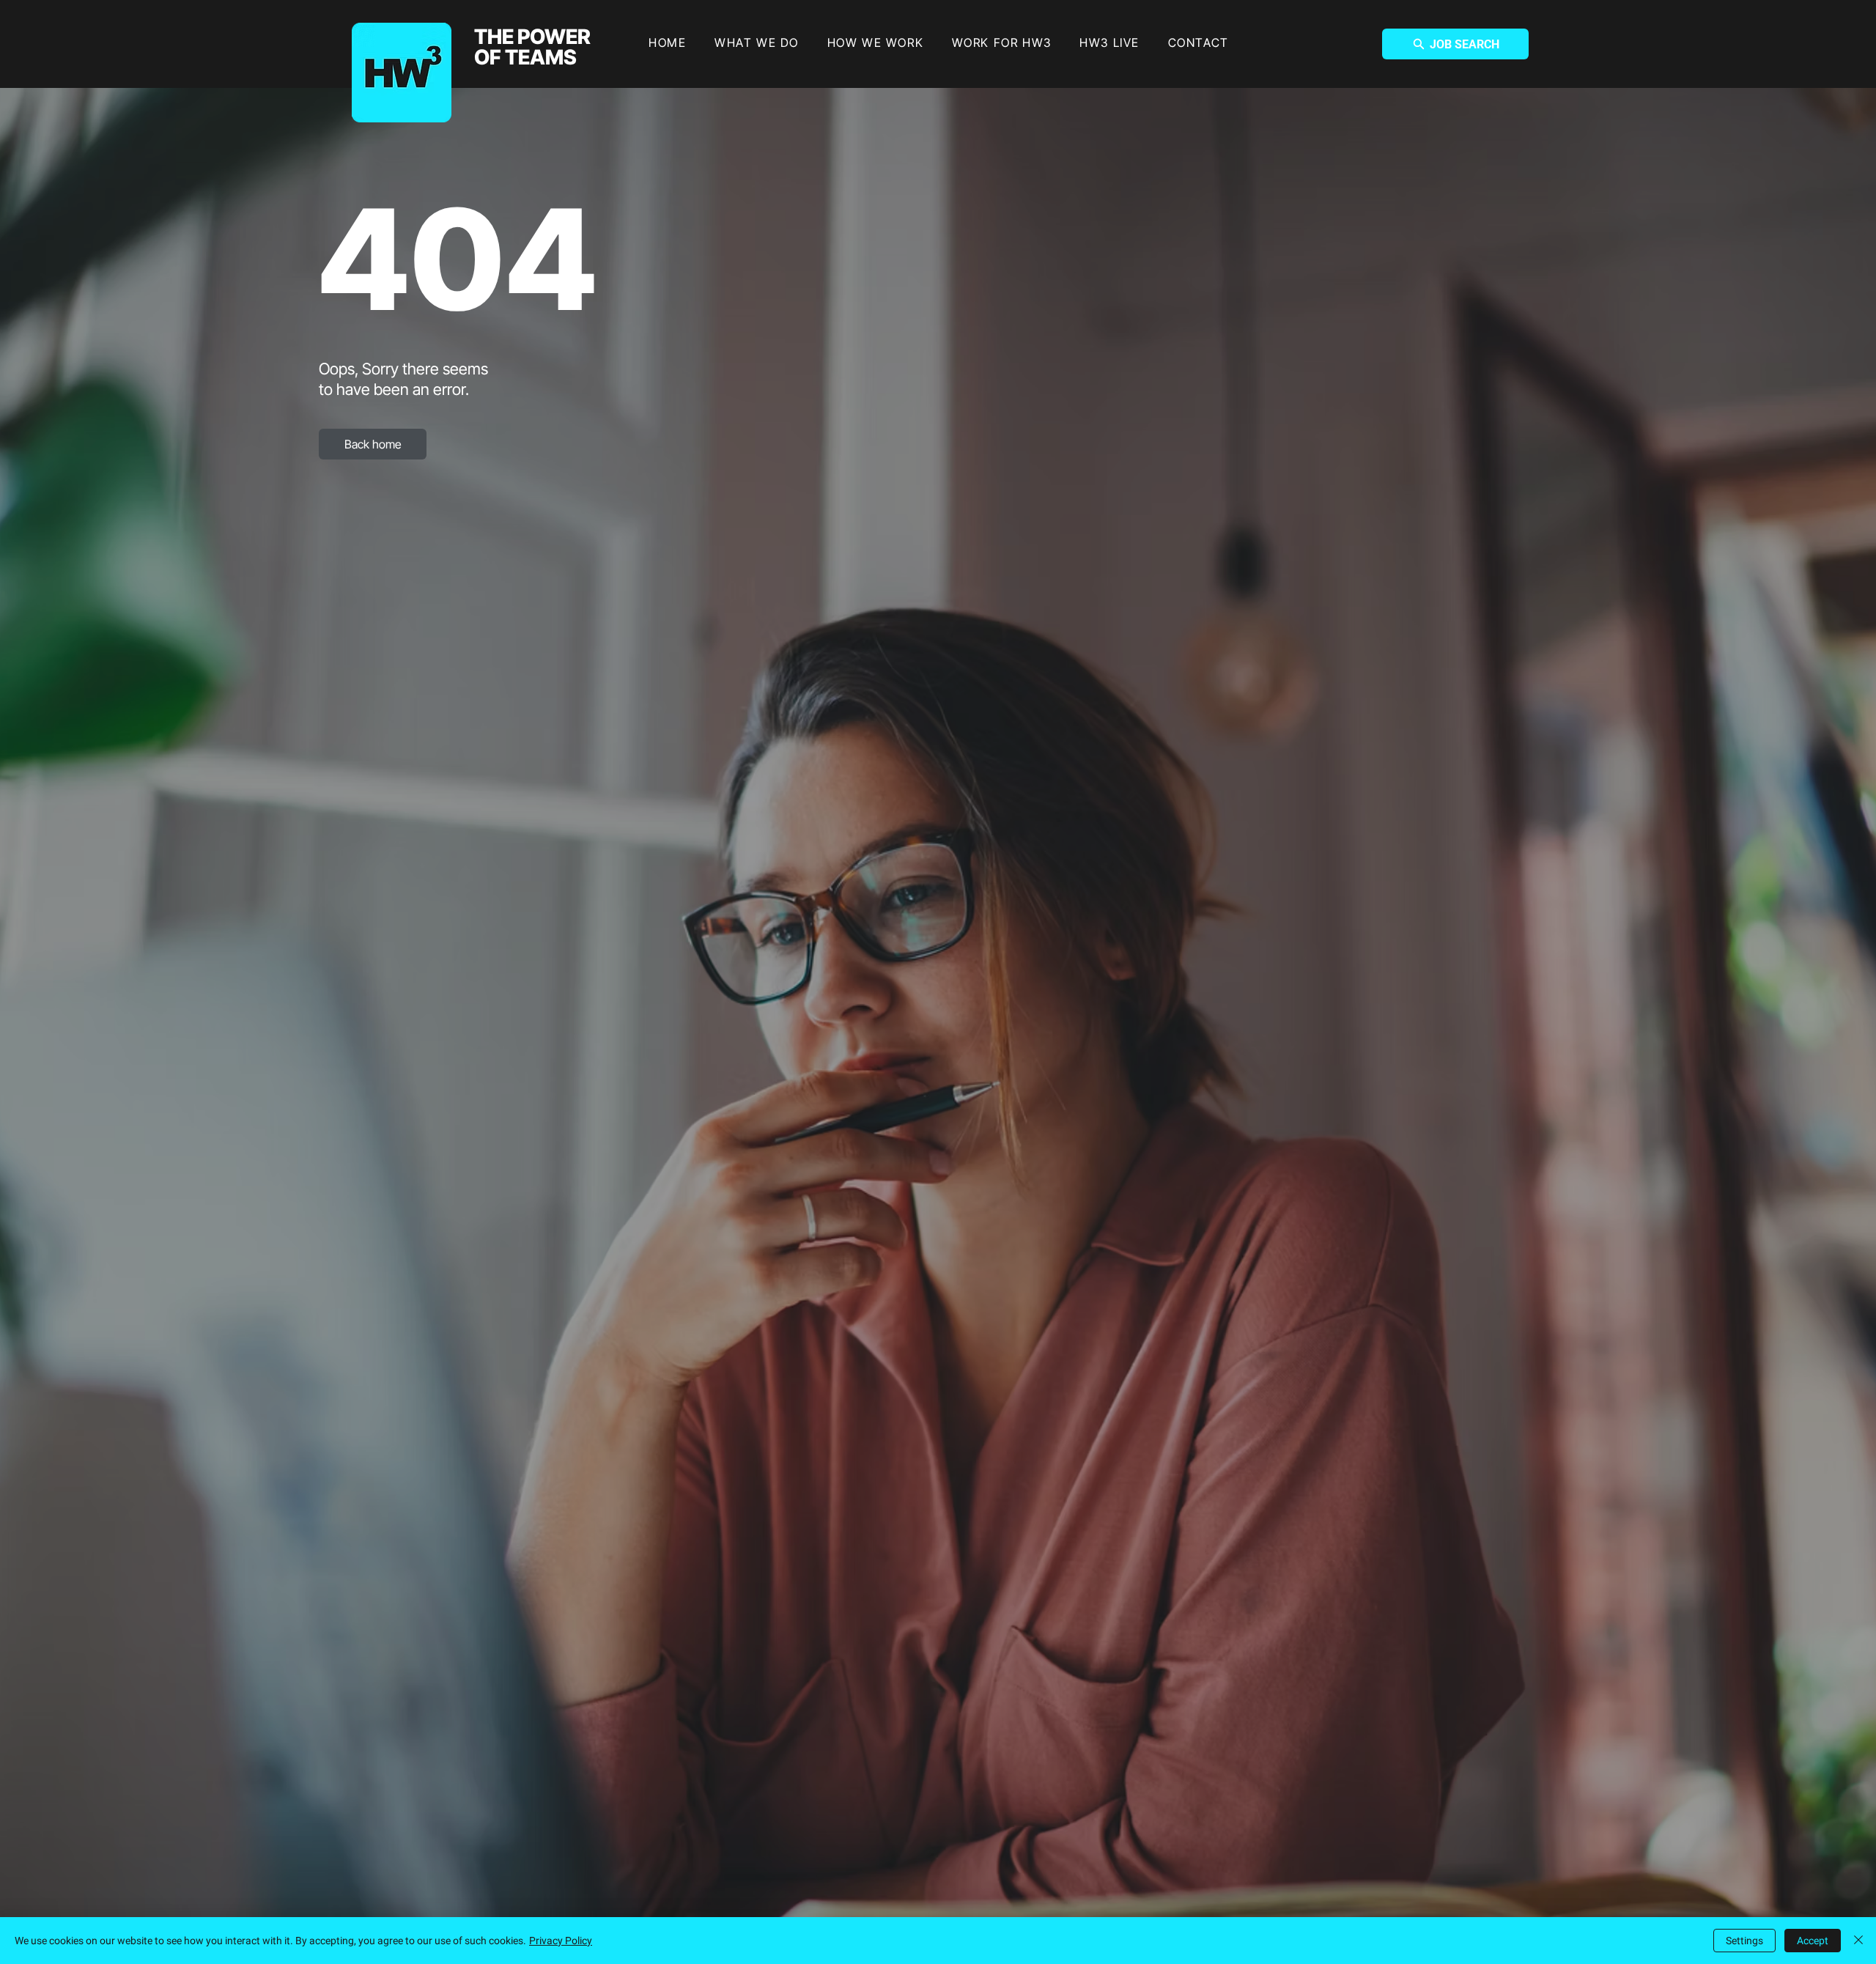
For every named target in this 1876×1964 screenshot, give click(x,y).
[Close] (1858, 1941)
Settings (1744, 1941)
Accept (1813, 1941)
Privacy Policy (561, 1941)
